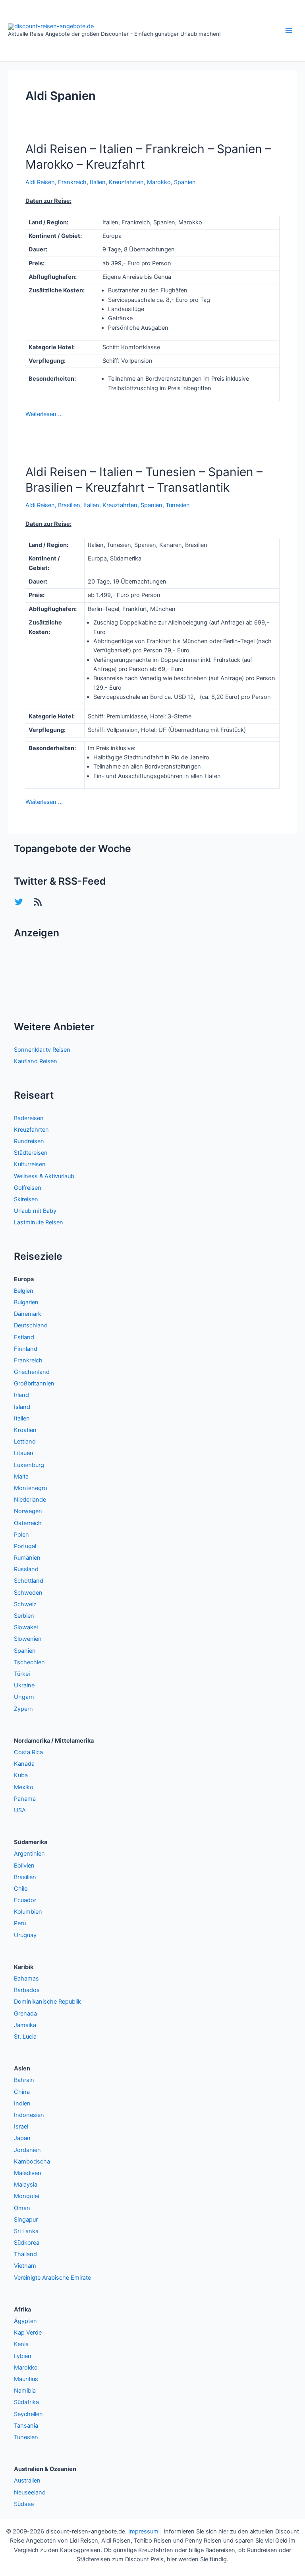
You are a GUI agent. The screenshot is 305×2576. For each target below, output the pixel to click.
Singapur (26, 2220)
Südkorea (27, 2243)
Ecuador (25, 1900)
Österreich (28, 1523)
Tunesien (178, 505)
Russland (26, 1569)
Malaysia (26, 2185)
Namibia (25, 2391)
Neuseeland (30, 2492)
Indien (22, 2103)
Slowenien (28, 1639)
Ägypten (25, 2321)
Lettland (25, 1442)
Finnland (26, 1349)
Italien (98, 182)
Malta (21, 1477)
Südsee (24, 2504)
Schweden (28, 1593)
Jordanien (27, 2150)
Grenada (25, 2014)
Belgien (24, 1291)
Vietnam (25, 2266)
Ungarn (24, 1697)
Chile (21, 1889)
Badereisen (29, 1118)
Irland (21, 1395)
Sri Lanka (26, 2231)
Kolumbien (28, 1912)
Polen (21, 1535)
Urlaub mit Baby (35, 1211)
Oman (22, 2208)
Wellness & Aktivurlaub (44, 1176)
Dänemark (28, 1314)
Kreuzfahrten (126, 182)
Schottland (29, 1581)
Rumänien (27, 1558)
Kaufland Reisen (36, 1061)
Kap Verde (28, 2333)
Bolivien (24, 1866)
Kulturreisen (30, 1164)
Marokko (159, 182)
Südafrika (26, 2402)
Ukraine (24, 1685)
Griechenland (32, 1372)
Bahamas (26, 1979)
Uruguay (25, 1935)
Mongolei (26, 2196)
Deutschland (31, 1325)
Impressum (143, 2531)
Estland (24, 1337)
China (22, 2092)
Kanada (24, 1764)
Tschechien (29, 1662)
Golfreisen (28, 1188)
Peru (20, 1923)
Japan (22, 2138)
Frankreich (72, 182)
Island (22, 1407)
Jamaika (25, 2025)
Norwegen (28, 1511)
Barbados (27, 1990)
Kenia (21, 2344)
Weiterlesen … (44, 414)
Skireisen (26, 1199)
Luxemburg (29, 1465)
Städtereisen (31, 1153)
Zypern (23, 1709)
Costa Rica (28, 1752)
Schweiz (25, 1604)
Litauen (24, 1453)
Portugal (25, 1546)
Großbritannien (34, 1383)
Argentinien (29, 1854)
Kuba (21, 1775)
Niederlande (30, 1500)
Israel (21, 2127)
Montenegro (31, 1488)
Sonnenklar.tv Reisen (42, 1050)
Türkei (22, 1674)
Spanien (185, 182)
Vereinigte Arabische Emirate (52, 2278)
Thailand (25, 2254)
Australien (27, 2481)
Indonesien (29, 2115)
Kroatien (25, 1430)
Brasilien (69, 505)
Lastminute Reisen (39, 1222)
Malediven (28, 2173)
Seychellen (28, 2414)
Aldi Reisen (40, 182)
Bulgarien (26, 1302)
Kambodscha (32, 2162)
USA (20, 1810)
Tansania (26, 2426)
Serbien (24, 1616)
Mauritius (26, 2379)
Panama (25, 1799)
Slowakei (26, 1627)
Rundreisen (29, 1141)
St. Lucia (25, 2037)
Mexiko (24, 1787)
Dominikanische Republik (47, 2002)
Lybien (23, 2356)
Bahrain (24, 2080)
